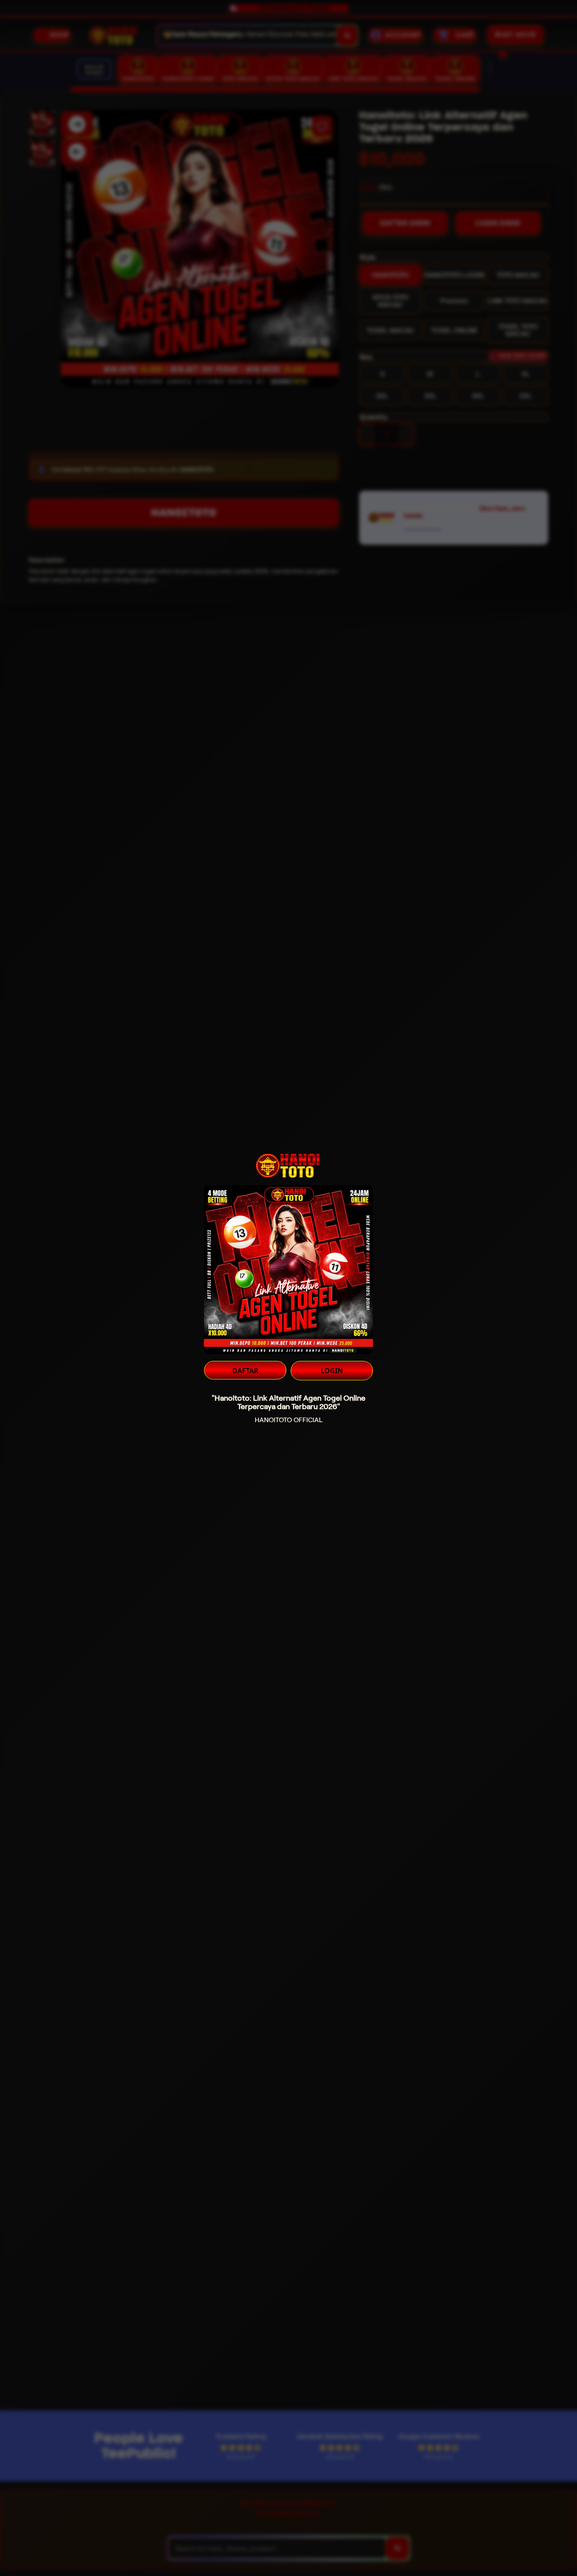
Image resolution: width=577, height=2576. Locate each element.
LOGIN (332, 1371)
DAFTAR (245, 1371)
